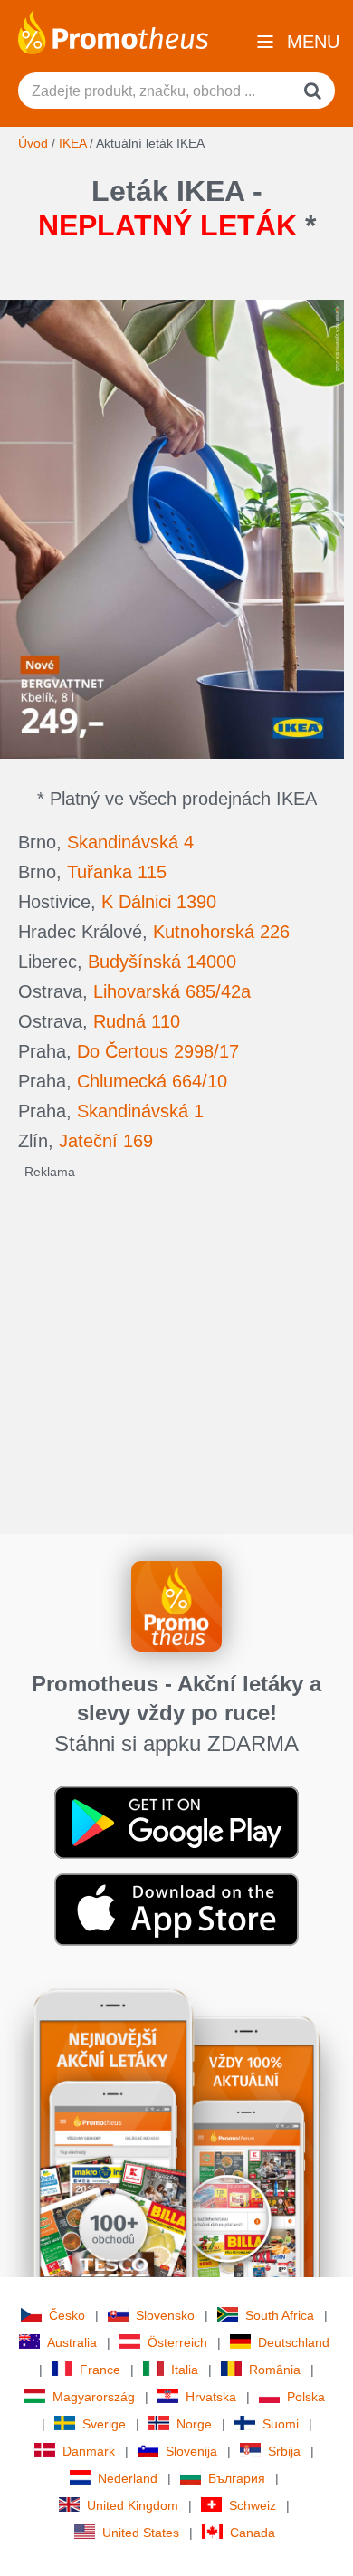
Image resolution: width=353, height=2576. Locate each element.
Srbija (284, 2451)
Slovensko (165, 2315)
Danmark (89, 2451)
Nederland (128, 2478)
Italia (185, 2370)
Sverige (104, 2424)
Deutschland (294, 2342)
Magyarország (94, 2397)
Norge (194, 2424)
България (237, 2478)
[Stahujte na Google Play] (176, 1822)
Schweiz (253, 2505)
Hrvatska (211, 2397)
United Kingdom (133, 2505)
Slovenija (191, 2451)
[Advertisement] (176, 1357)
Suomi (281, 2424)
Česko (67, 2315)
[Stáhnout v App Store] (176, 1909)
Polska (306, 2397)
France (100, 2370)
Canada (253, 2533)
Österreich (177, 2342)
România (275, 2370)
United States (141, 2533)
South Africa (280, 2315)
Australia (72, 2342)
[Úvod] (113, 31)
